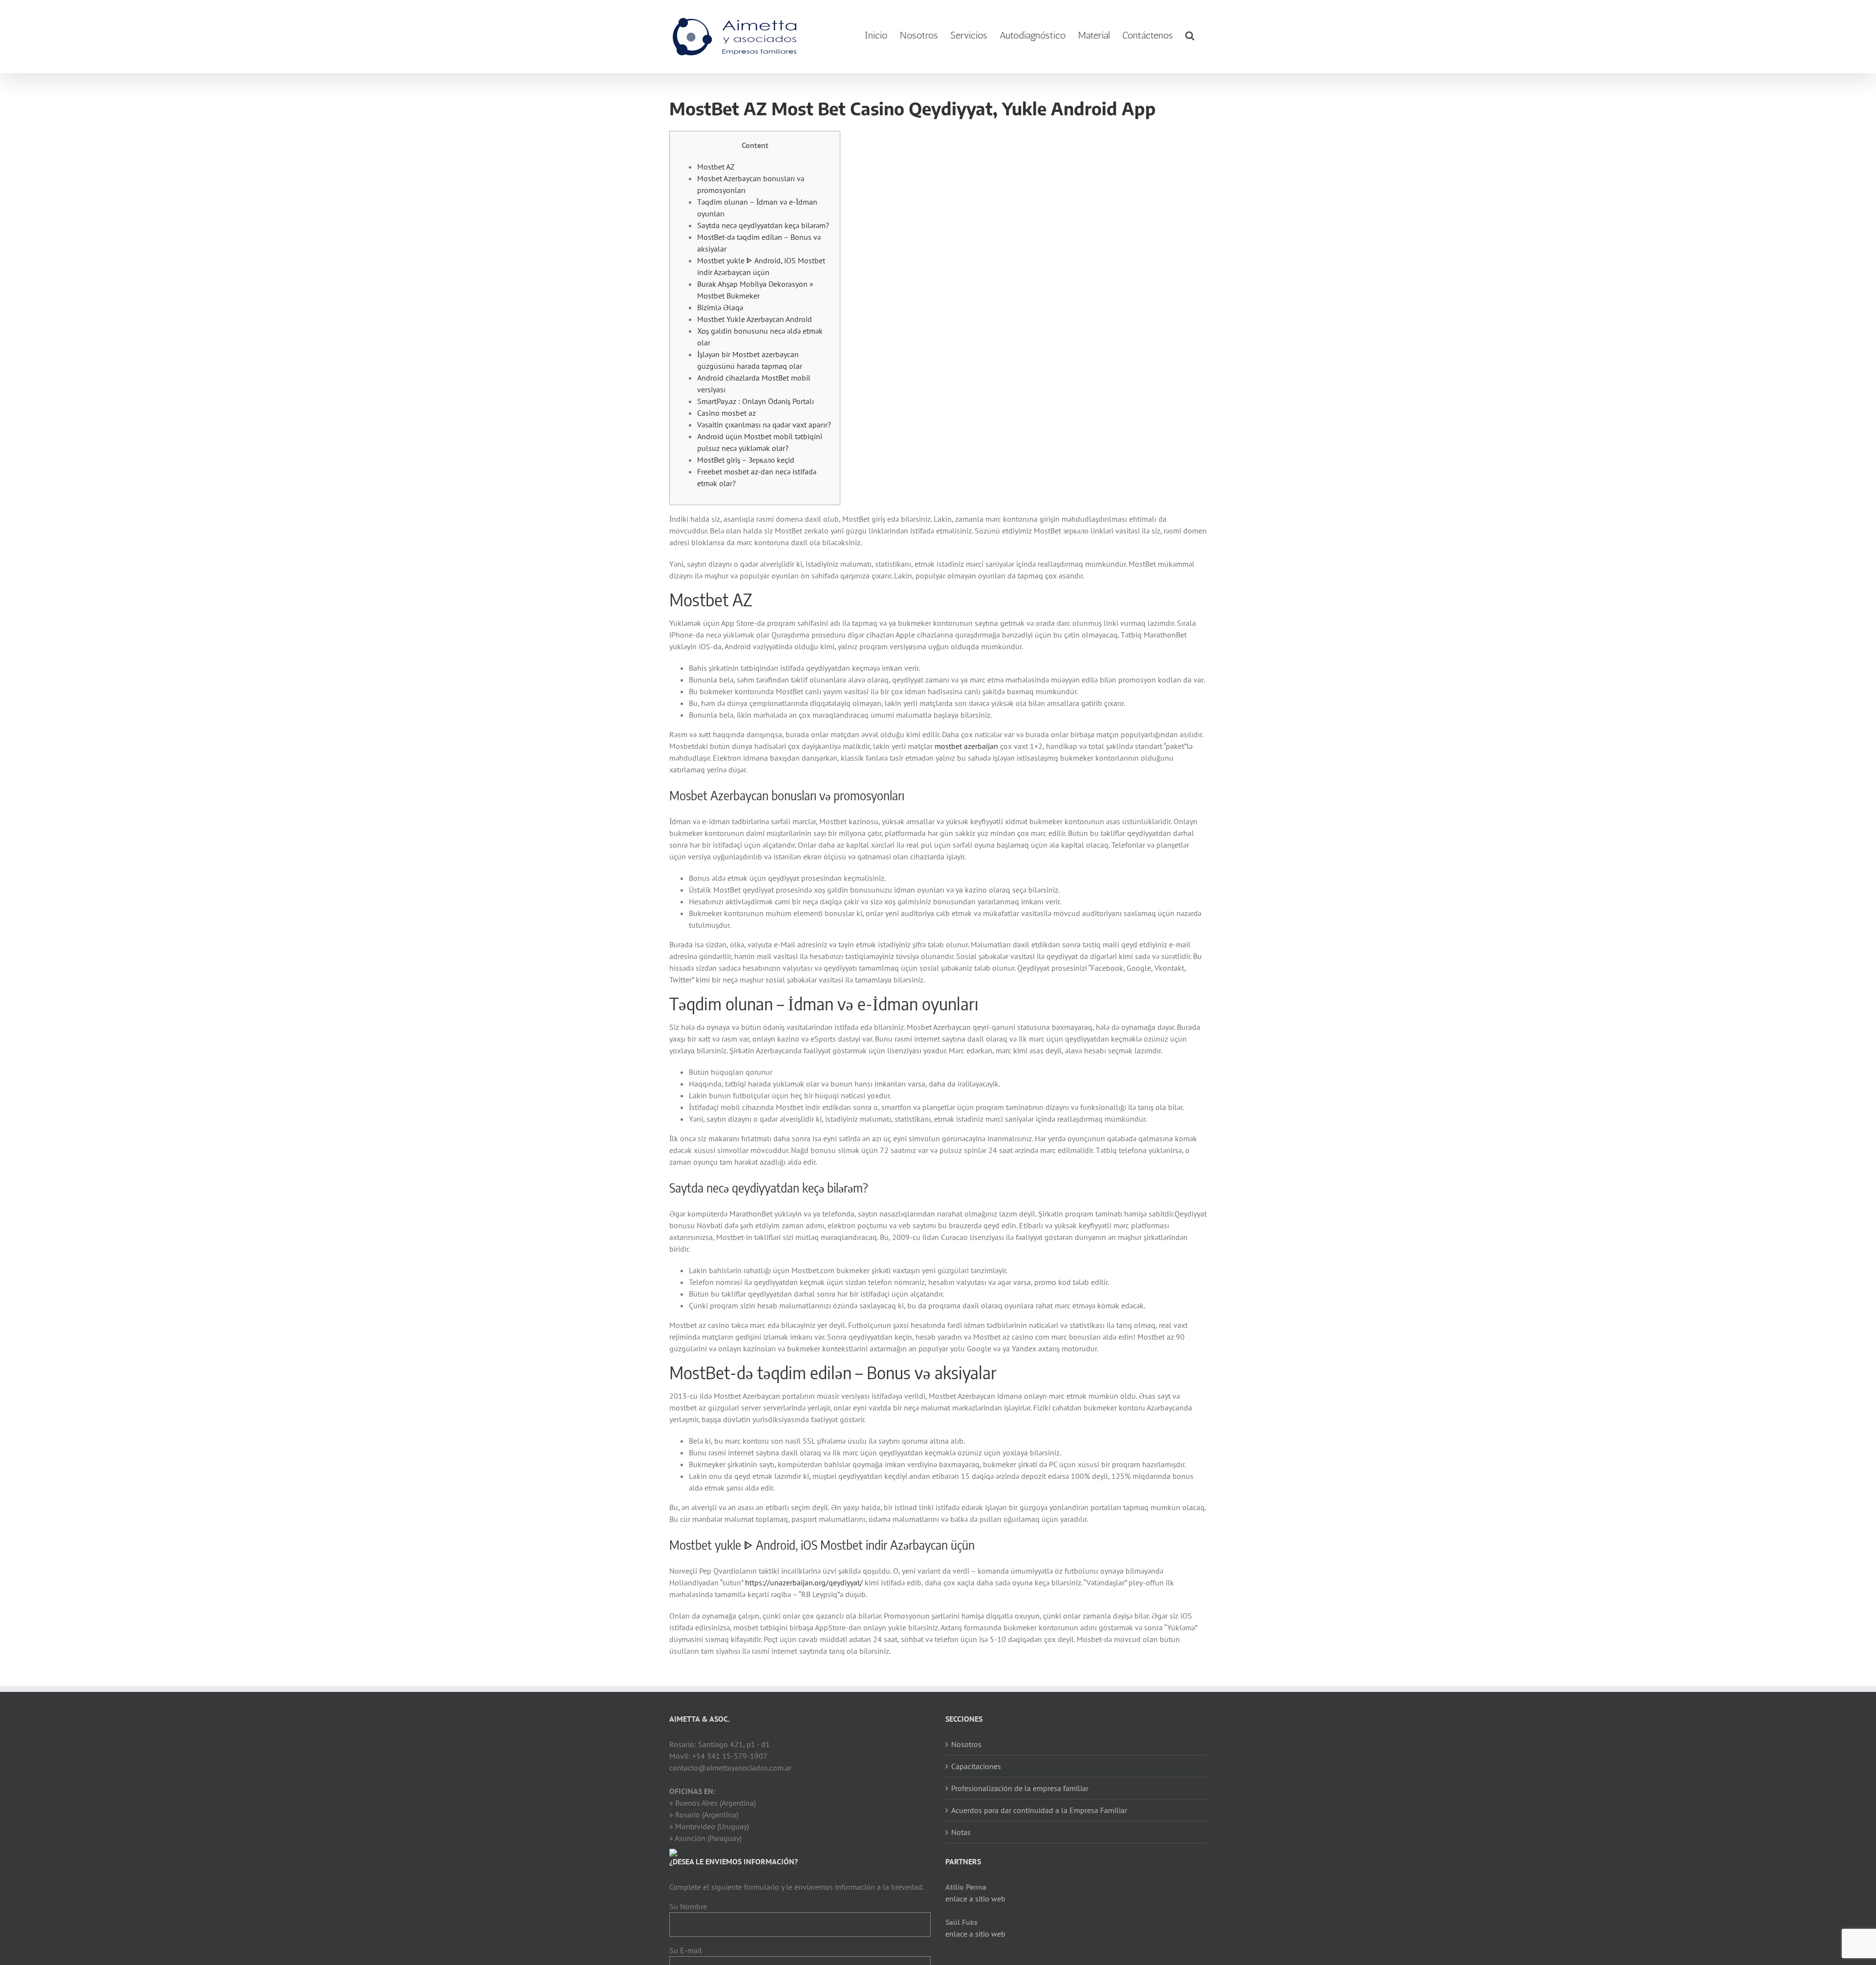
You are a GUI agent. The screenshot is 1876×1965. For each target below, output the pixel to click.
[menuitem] (876, 35)
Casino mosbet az (726, 413)
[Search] (1190, 35)
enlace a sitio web (975, 1899)
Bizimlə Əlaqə (720, 307)
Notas (961, 1832)
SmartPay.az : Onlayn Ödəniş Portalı (756, 401)
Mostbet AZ (716, 167)
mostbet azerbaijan (966, 746)
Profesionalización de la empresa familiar (1020, 1788)
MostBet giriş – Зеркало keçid (746, 460)
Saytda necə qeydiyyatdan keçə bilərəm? (763, 225)
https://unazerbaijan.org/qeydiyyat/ (804, 1582)
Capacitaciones (976, 1766)
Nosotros (966, 1744)
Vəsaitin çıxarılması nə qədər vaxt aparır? (764, 425)
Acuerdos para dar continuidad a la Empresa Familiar (1039, 1810)
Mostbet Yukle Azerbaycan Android (755, 319)
